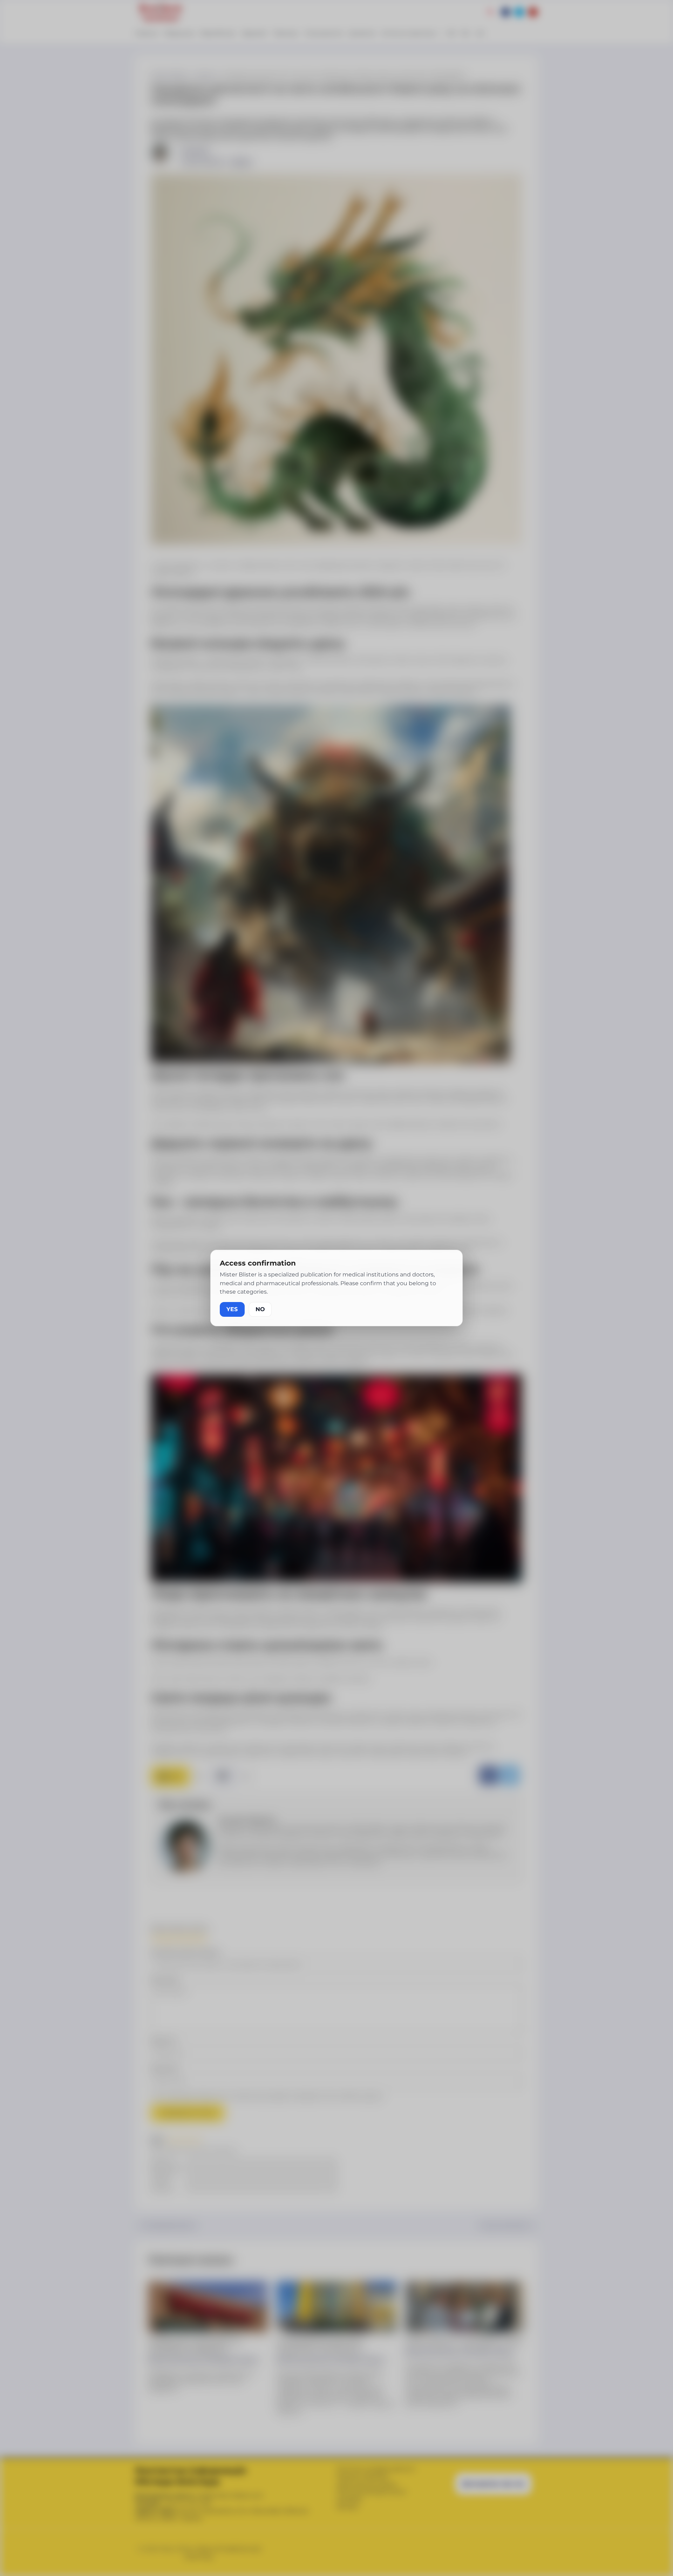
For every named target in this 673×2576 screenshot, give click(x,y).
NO (260, 1309)
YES (232, 1309)
